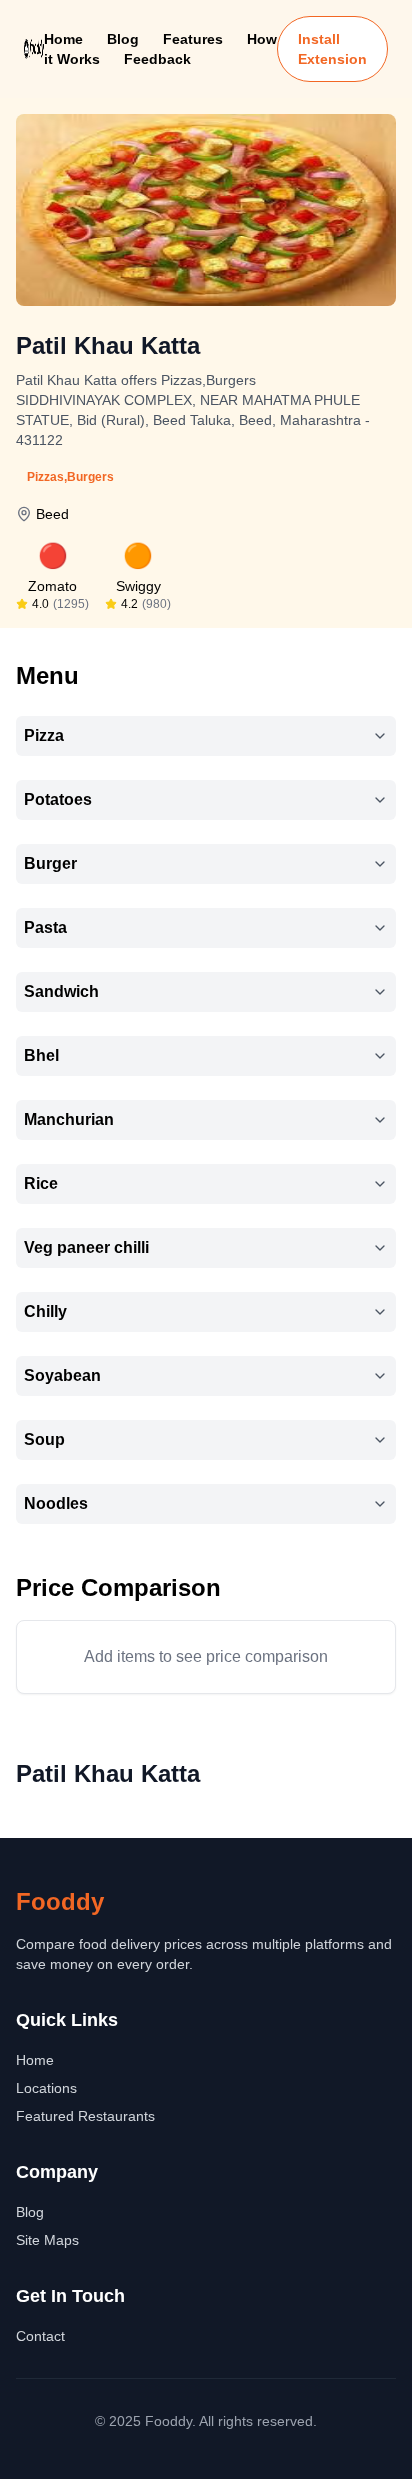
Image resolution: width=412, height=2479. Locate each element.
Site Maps (47, 2240)
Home (63, 39)
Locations (46, 2088)
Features (193, 39)
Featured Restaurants (85, 2116)
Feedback (157, 59)
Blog (123, 39)
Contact (40, 2336)
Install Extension (332, 49)
